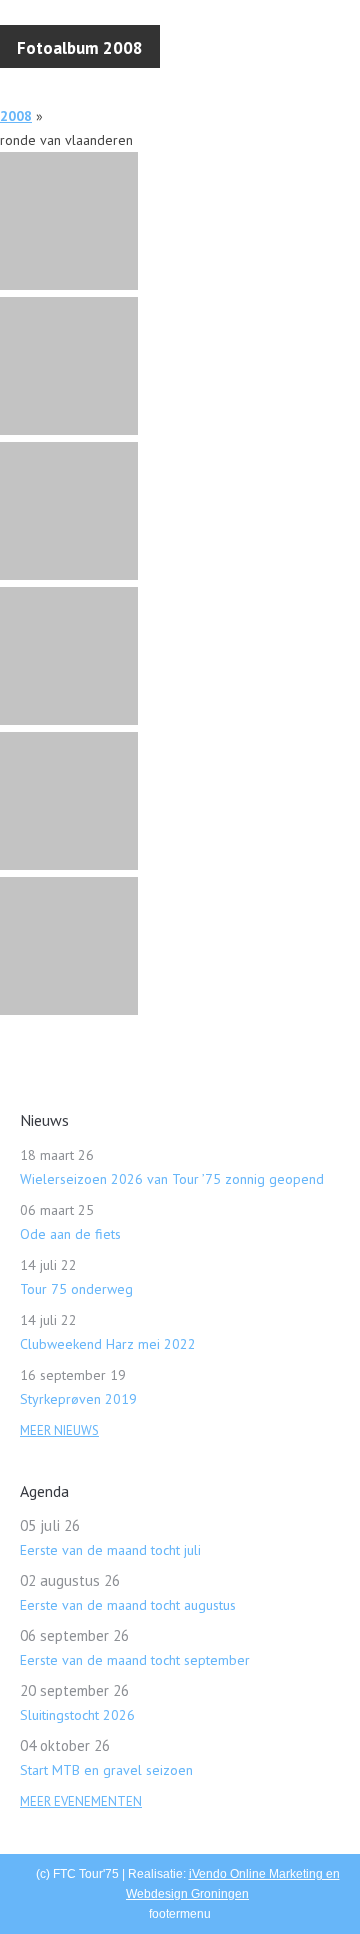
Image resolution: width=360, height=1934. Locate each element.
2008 (16, 116)
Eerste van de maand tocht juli (110, 1550)
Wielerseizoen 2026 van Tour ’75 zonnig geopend (172, 1179)
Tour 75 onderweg (76, 1289)
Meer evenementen (81, 1801)
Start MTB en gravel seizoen (106, 1770)
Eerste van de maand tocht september (135, 1660)
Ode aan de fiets (70, 1234)
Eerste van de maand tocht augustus (128, 1605)
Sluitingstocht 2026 (77, 1715)
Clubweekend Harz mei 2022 (108, 1344)
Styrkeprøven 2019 (78, 1399)
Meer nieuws (59, 1430)
